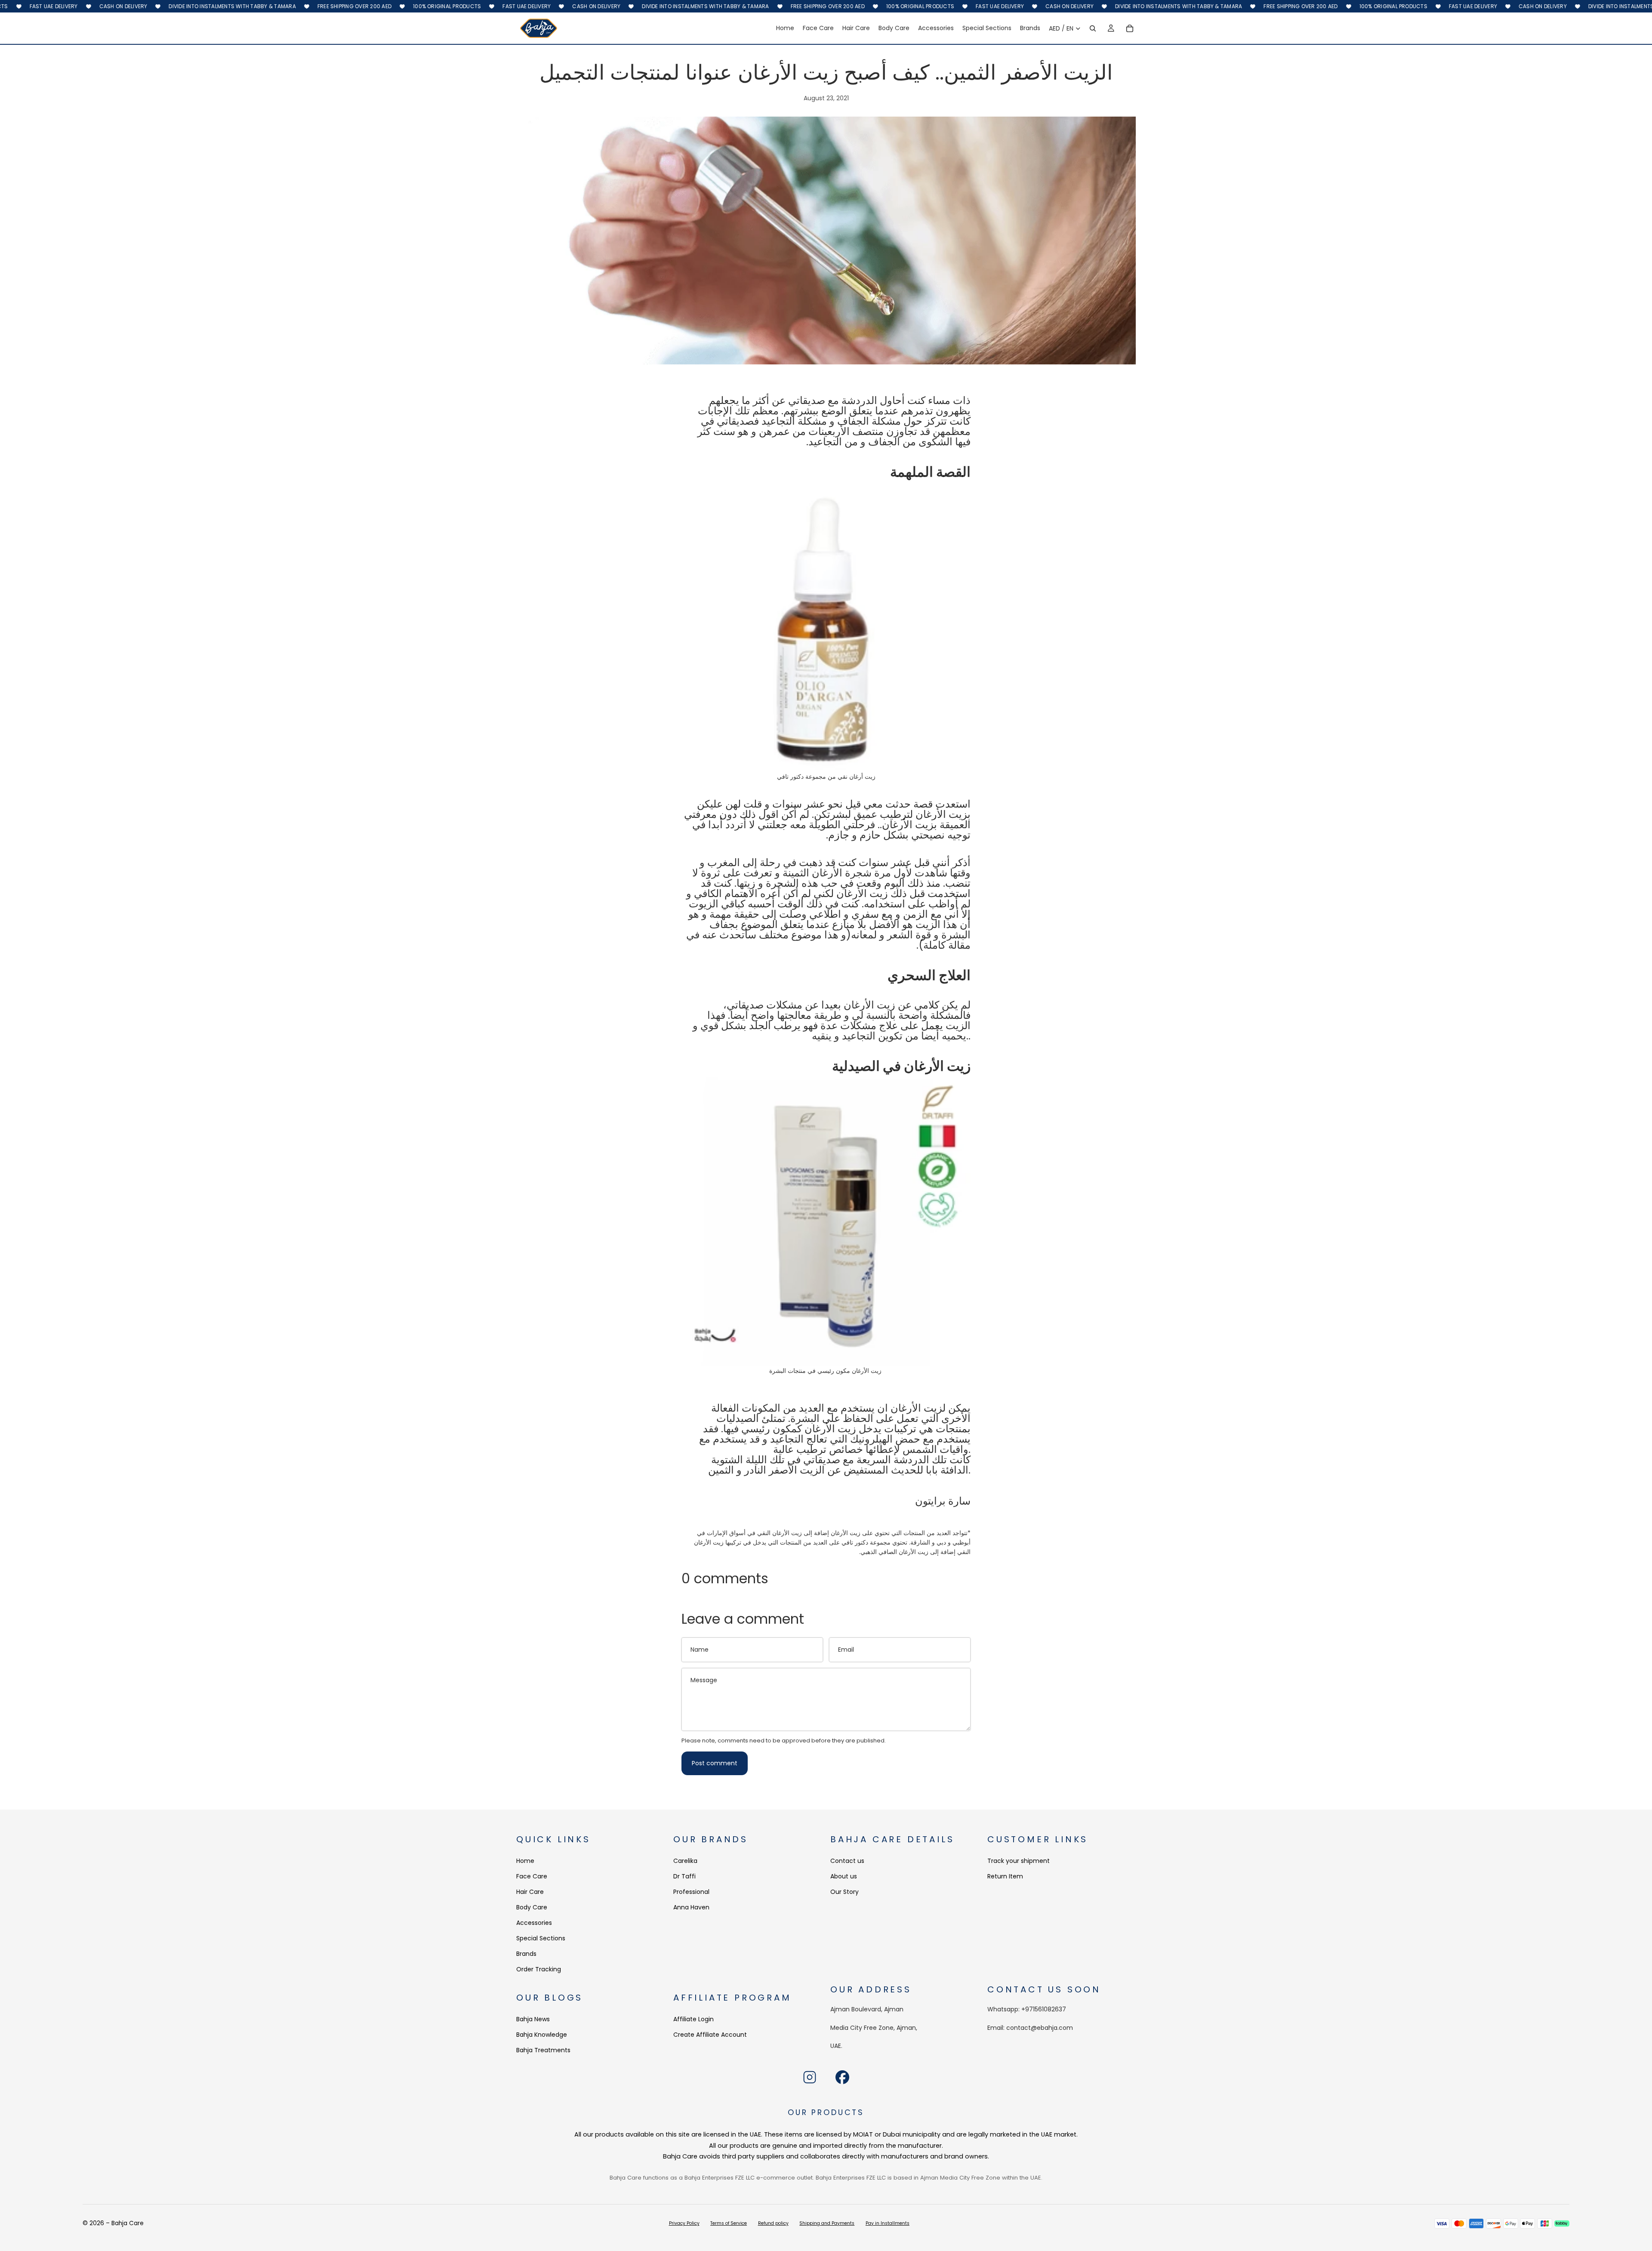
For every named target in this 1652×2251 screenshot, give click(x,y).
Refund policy (773, 2223)
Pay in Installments (888, 2223)
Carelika (685, 1861)
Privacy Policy (684, 2223)
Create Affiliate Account (710, 2034)
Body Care (532, 1907)
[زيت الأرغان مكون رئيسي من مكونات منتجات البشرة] (826, 1221)
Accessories (534, 1923)
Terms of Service (729, 2223)
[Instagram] (810, 2077)
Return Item (1005, 1876)
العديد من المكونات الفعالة (768, 1408)
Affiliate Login (693, 2019)
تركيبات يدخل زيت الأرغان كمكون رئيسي (829, 1429)
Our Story (844, 1892)
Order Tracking (539, 1969)
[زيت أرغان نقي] (826, 627)
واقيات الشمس (935, 1449)
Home (525, 1861)
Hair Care (530, 1892)
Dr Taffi (684, 1876)
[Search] (1093, 28)
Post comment (715, 1763)
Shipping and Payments (827, 2223)
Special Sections (541, 1938)
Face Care (532, 1876)
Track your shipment (1019, 1861)
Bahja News (533, 2019)
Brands (526, 1954)
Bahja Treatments (543, 2050)
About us (844, 1876)
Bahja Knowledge (542, 2034)
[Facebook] (842, 2077)
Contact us (847, 1861)
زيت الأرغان (908, 825)
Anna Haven (691, 1907)
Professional (691, 1892)
